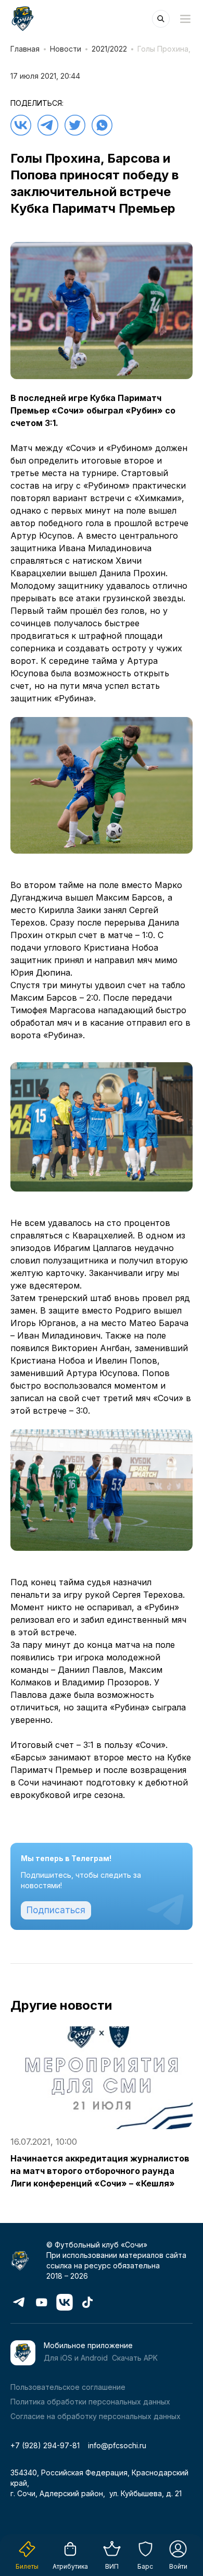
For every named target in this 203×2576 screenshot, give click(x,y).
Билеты (27, 2566)
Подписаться (56, 1910)
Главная (25, 49)
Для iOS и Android (76, 2358)
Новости (66, 49)
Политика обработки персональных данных (90, 2402)
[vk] (21, 125)
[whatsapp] (102, 125)
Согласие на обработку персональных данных (96, 2416)
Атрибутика (70, 2566)
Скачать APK (135, 2358)
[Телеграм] (48, 125)
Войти (178, 2566)
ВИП (112, 2566)
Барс (145, 2566)
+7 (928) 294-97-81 (45, 2445)
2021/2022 (109, 49)
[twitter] (75, 125)
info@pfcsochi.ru (117, 2445)
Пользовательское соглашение (68, 2387)
